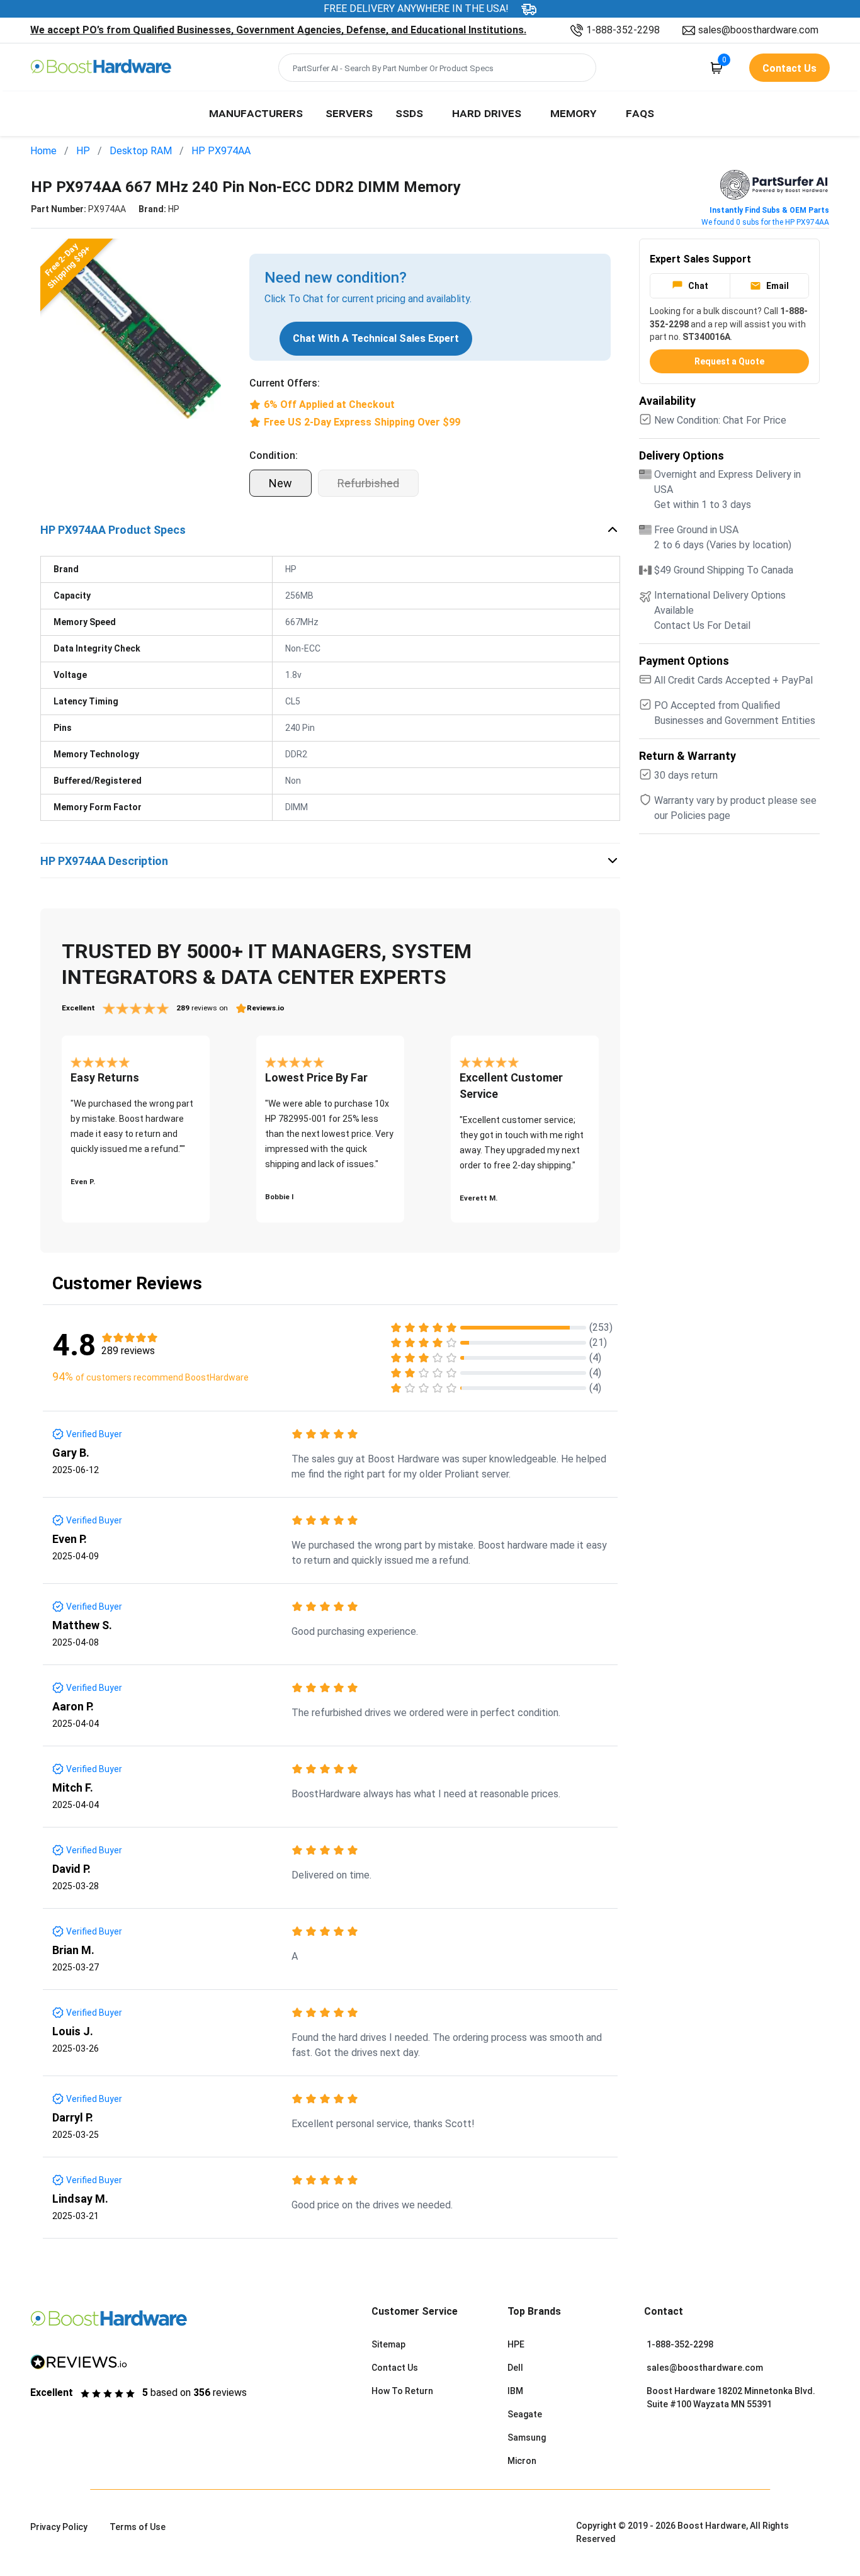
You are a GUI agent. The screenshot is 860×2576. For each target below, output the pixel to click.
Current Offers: (285, 383)
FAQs (640, 113)
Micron (522, 2461)
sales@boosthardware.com (758, 30)
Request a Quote (729, 361)
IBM (515, 2391)
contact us (789, 68)
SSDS (409, 113)
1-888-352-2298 (623, 30)
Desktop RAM (141, 151)
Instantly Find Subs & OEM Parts (769, 210)
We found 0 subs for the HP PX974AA (765, 222)
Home (43, 151)
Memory (574, 113)
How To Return (402, 2391)
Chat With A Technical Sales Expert (376, 338)
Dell (515, 2368)
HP (83, 151)
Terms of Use (138, 2527)
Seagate (525, 2414)
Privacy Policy (59, 2527)
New (280, 483)
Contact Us (395, 2368)
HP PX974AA (221, 151)
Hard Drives (487, 113)
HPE (516, 2344)
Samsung (527, 2438)
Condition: (274, 455)
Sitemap (388, 2344)
